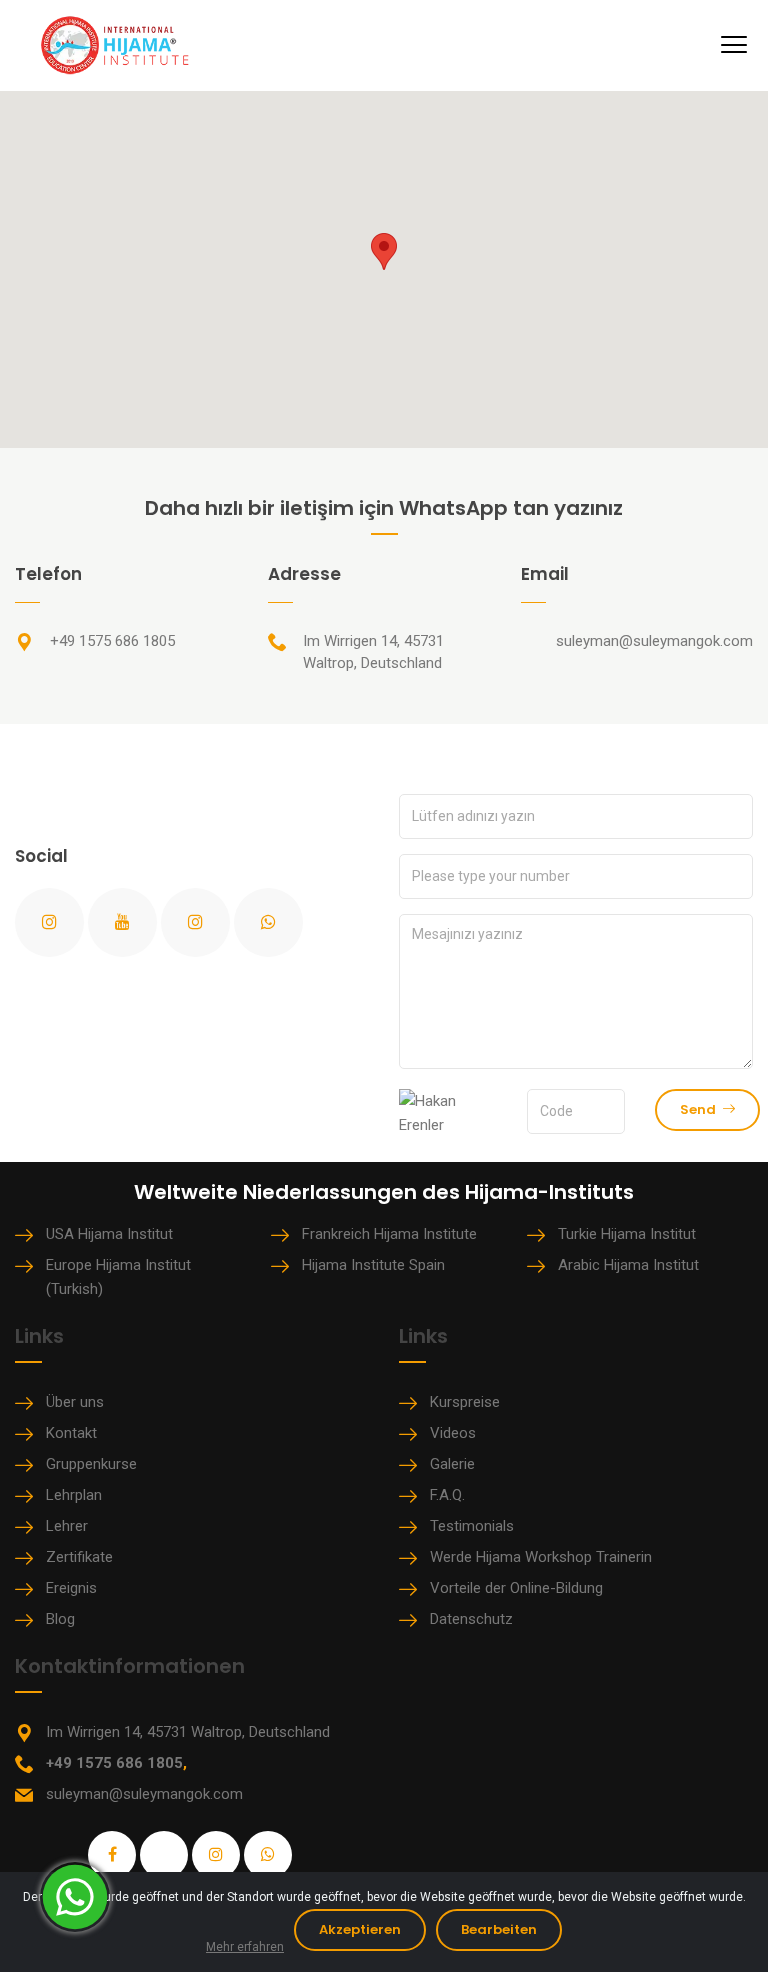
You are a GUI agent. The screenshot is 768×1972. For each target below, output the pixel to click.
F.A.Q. (447, 1495)
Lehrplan (74, 1495)
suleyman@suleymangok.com (654, 641)
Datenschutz (471, 1619)
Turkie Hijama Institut (627, 1234)
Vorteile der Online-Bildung (516, 1588)
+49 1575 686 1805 (112, 641)
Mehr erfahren (245, 1947)
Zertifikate (79, 1557)
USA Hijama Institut (109, 1234)
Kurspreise (465, 1402)
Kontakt (71, 1433)
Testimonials (472, 1526)
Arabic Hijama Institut (628, 1265)
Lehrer (67, 1526)
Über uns (75, 1402)
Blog (60, 1619)
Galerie (452, 1464)
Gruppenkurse (91, 1464)
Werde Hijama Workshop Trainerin (541, 1557)
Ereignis (71, 1588)
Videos (453, 1433)
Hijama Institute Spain (373, 1265)
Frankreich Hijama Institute (389, 1234)
